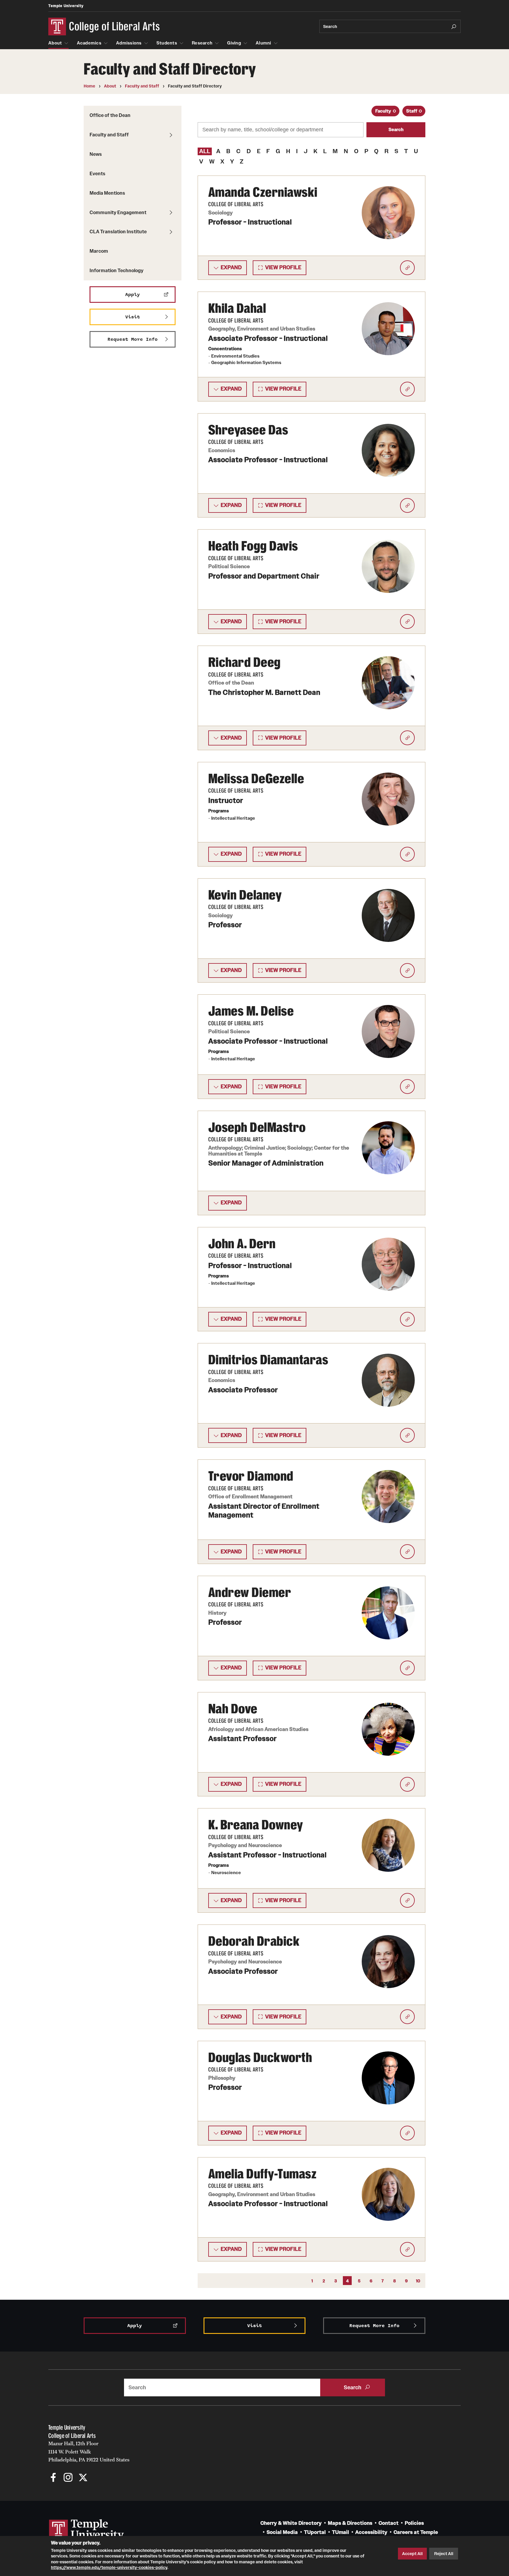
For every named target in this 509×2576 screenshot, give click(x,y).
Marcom (99, 251)
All (205, 151)
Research (202, 43)
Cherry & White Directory (291, 2523)
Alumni (263, 43)
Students (167, 43)
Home (89, 86)
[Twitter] (83, 2478)
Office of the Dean (110, 115)
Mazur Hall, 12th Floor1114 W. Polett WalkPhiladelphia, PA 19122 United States (89, 2452)
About (55, 43)
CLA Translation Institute (118, 232)
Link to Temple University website (87, 2530)
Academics (89, 43)
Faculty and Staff (142, 86)
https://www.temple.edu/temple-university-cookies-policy (109, 2567)
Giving (234, 43)
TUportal (315, 2532)
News (96, 154)
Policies (414, 2523)
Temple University (66, 6)
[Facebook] (53, 2478)
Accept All (412, 2554)
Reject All (444, 2554)
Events (97, 173)
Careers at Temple (416, 2532)
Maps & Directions (350, 2523)
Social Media (282, 2532)
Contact (389, 2523)
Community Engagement (118, 212)
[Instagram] (68, 2478)
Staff (412, 111)
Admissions (129, 43)
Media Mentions (107, 193)
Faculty (383, 111)
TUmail (341, 2532)
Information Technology (116, 270)
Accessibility (371, 2532)
